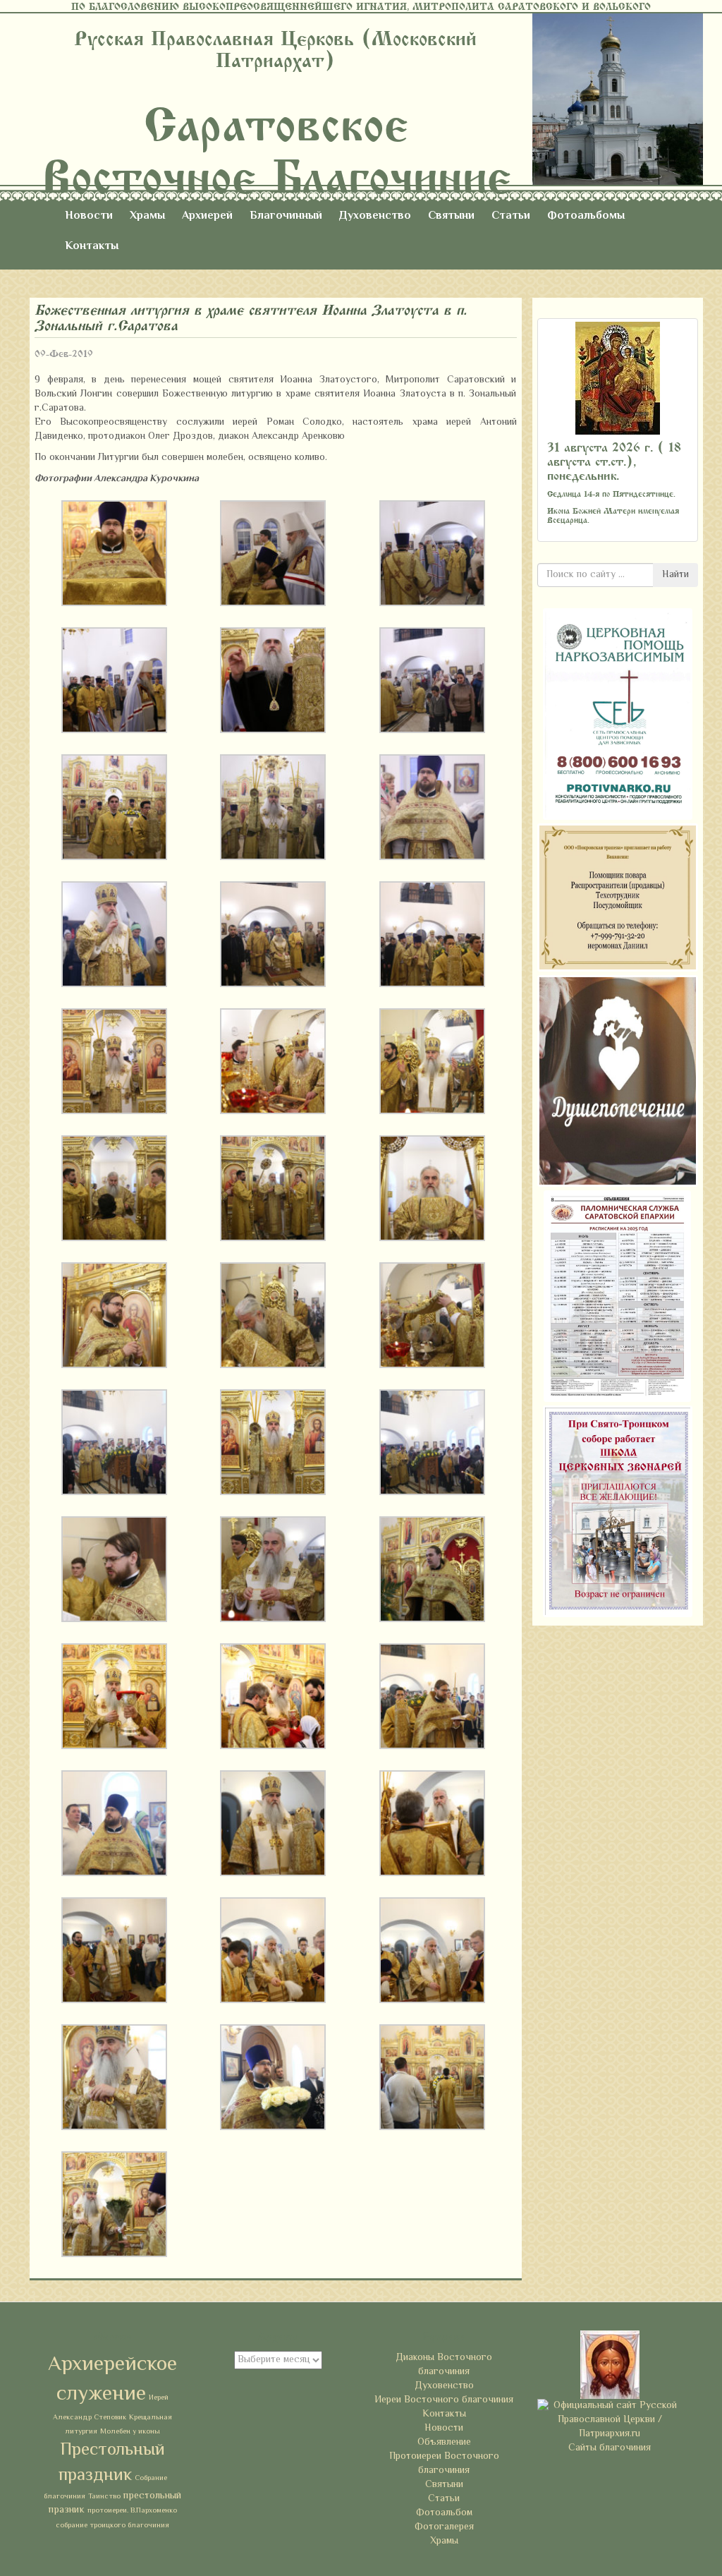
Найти (675, 575)
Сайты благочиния (610, 2448)
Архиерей (207, 216)
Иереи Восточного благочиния (444, 2400)
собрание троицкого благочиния (112, 2526)
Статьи (511, 216)
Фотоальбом (444, 2513)
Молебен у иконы (130, 2432)
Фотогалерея (444, 2527)
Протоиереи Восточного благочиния (444, 2464)
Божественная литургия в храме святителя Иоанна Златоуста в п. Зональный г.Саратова (251, 318)
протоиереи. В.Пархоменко (132, 2511)
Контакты (92, 247)
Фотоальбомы (586, 216)
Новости (89, 216)
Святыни (451, 216)
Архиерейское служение (112, 2380)
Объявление (444, 2443)
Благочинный (286, 216)
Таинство (104, 2497)
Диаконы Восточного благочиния (444, 2365)
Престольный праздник (112, 2463)
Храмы (147, 216)
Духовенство (375, 216)
